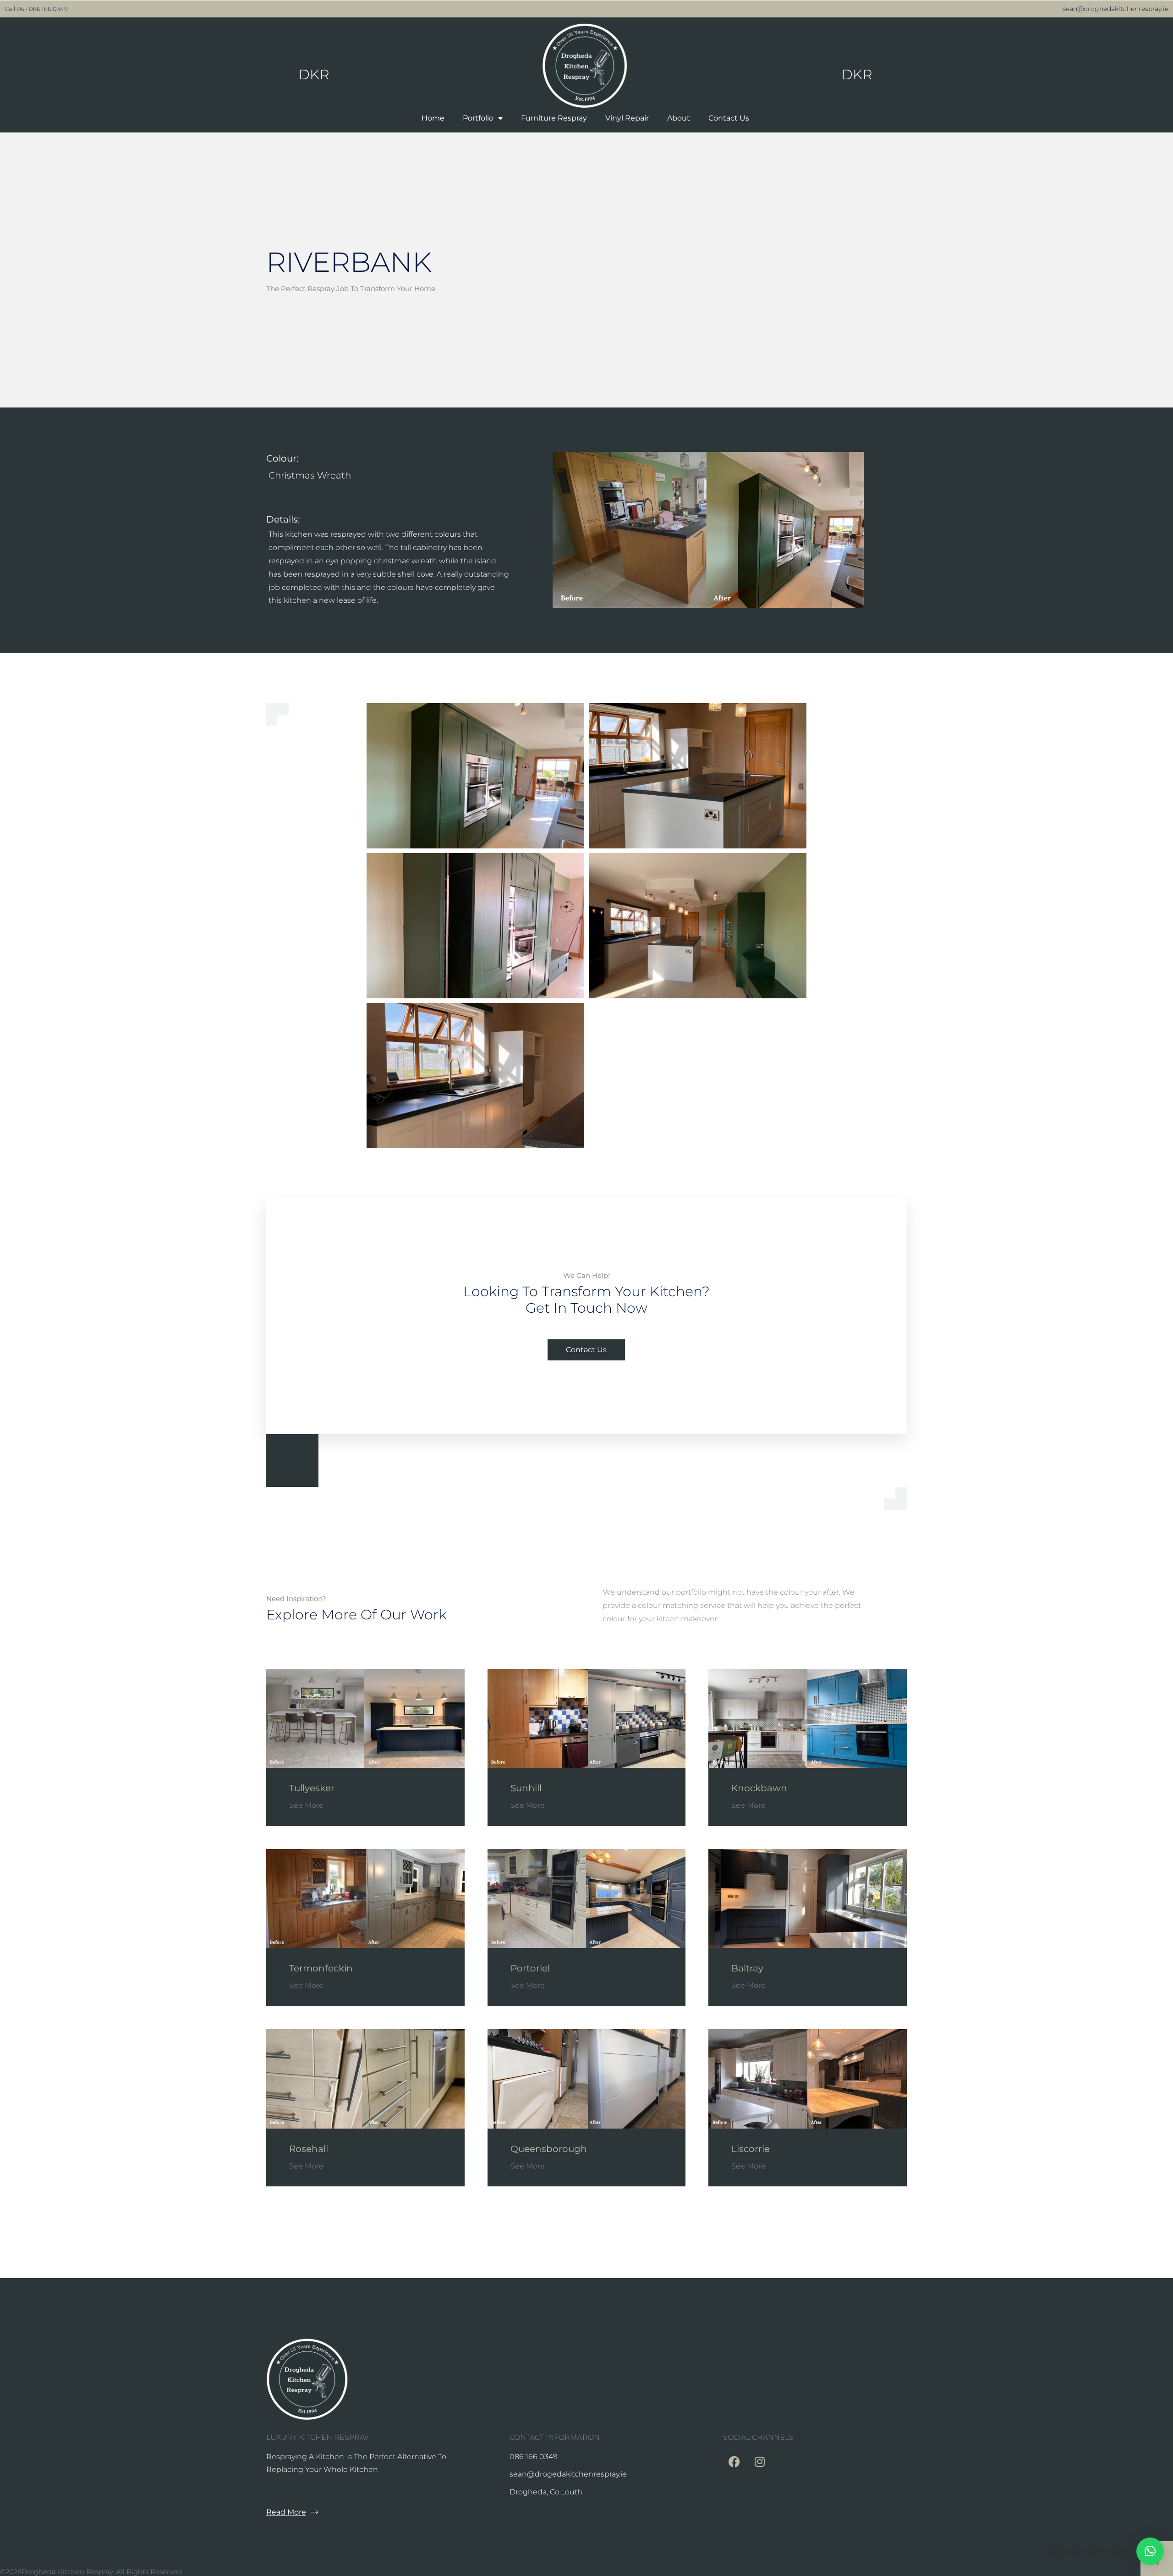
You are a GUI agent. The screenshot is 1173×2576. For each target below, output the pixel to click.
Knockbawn (759, 1788)
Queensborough (549, 2149)
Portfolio (478, 118)
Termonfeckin (321, 1968)
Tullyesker (312, 1788)
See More (306, 1805)
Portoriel (530, 1968)
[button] (1150, 2551)
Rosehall (309, 2149)
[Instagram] (760, 2462)
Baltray (747, 1968)
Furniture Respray (554, 118)
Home (433, 118)
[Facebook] (734, 2462)
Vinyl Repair (627, 118)
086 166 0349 (48, 9)
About (679, 118)
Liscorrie (751, 2149)
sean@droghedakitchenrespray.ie (1115, 9)
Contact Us (729, 118)
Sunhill (526, 1788)
